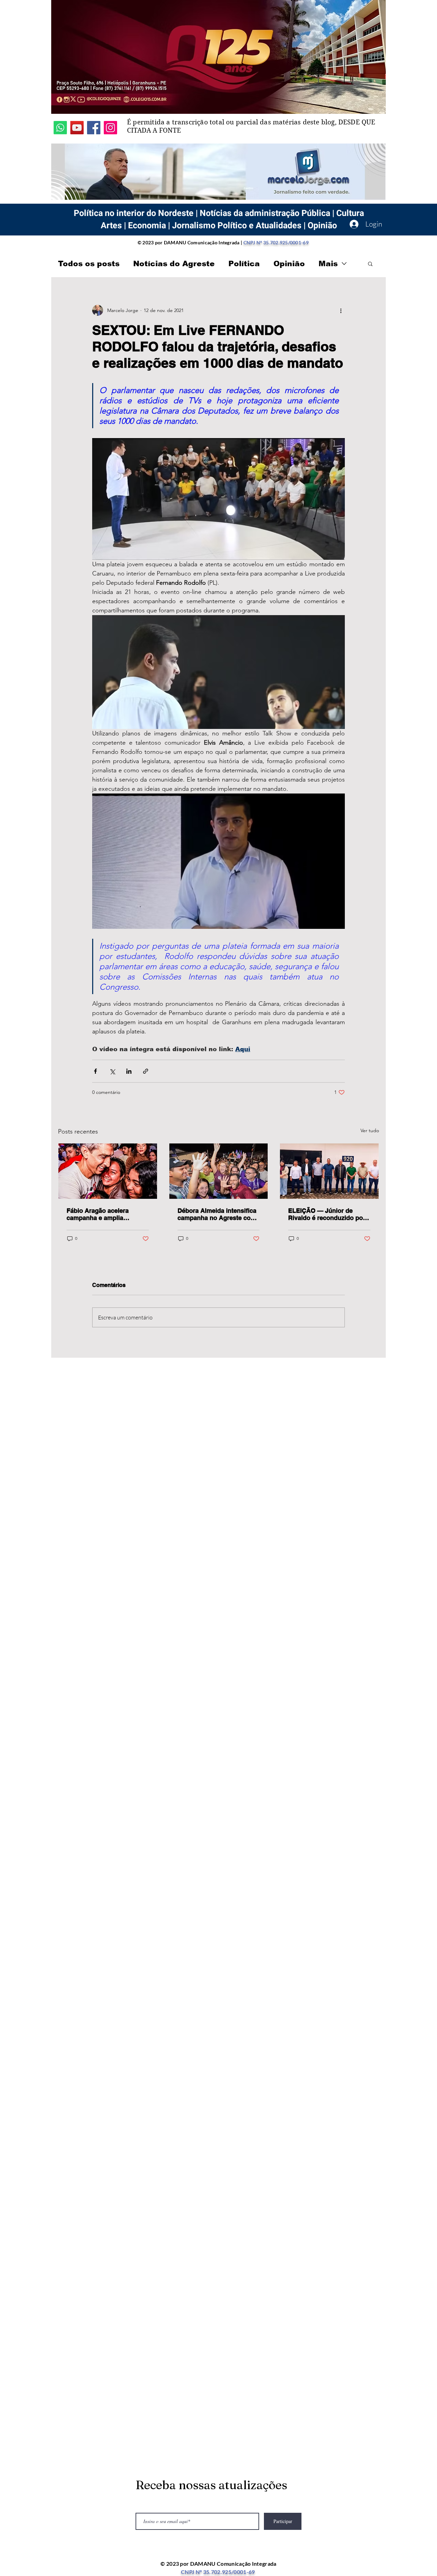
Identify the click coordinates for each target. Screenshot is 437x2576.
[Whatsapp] (60, 128)
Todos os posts (89, 264)
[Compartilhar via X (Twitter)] (112, 1071)
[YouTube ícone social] (77, 128)
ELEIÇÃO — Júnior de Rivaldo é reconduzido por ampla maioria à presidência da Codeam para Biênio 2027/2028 (327, 1214)
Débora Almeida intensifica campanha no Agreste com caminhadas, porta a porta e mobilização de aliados (218, 1214)
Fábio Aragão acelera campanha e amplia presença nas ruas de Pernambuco (98, 1214)
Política (244, 264)
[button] (370, 263)
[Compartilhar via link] (146, 1071)
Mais (328, 264)
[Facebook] (94, 128)
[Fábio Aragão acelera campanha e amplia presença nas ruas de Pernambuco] (108, 1171)
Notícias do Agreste (174, 264)
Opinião (289, 264)
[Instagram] (110, 128)
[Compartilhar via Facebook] (95, 1071)
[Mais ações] (341, 310)
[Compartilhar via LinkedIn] (129, 1071)
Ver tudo (370, 1130)
